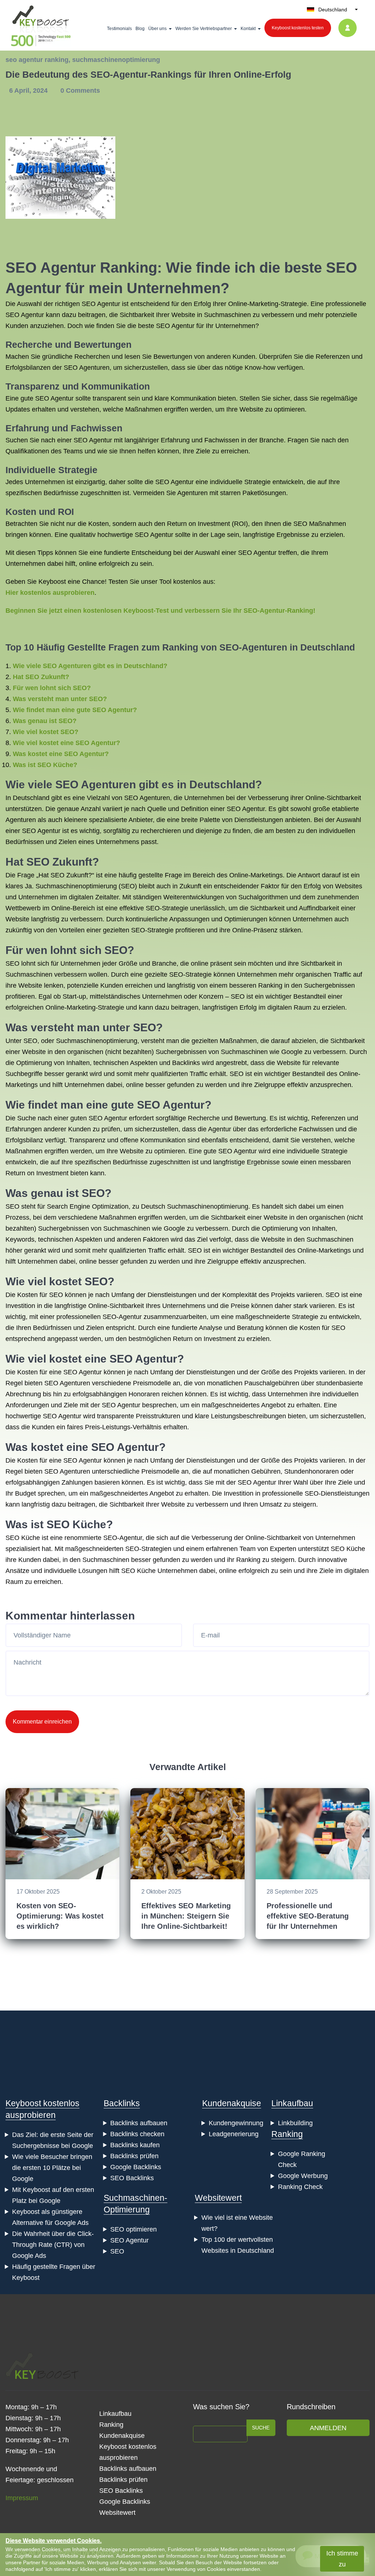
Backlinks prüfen (134, 2156)
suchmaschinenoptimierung (116, 60)
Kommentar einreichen (42, 1722)
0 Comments (80, 91)
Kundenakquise (232, 2103)
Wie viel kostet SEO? (46, 732)
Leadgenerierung (234, 2134)
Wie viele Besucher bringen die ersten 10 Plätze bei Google (52, 2168)
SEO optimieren (133, 2229)
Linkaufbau (292, 2103)
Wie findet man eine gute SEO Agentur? (75, 710)
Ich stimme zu (342, 2559)
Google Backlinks (136, 2167)
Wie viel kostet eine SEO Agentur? (66, 743)
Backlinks (122, 2103)
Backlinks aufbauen (139, 2123)
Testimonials (119, 29)
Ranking (287, 2134)
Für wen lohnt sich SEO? (52, 688)
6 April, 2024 (29, 91)
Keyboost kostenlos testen (298, 28)
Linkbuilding (295, 2123)
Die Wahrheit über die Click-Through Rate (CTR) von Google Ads (53, 2245)
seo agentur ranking (37, 60)
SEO (117, 2251)
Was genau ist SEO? (45, 721)
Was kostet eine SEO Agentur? (61, 754)
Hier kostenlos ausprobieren (50, 593)
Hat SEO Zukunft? (41, 677)
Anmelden (328, 2428)
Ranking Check (300, 2187)
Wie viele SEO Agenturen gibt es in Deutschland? (90, 666)
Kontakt (248, 29)
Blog (140, 29)
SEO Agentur (129, 2240)
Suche (261, 2428)
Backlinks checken (137, 2134)
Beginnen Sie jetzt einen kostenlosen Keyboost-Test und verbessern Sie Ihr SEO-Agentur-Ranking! (160, 611)
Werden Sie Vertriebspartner (204, 29)
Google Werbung (303, 2176)
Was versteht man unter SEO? (60, 699)
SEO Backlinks (132, 2178)
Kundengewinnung (236, 2123)
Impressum (22, 2498)
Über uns (157, 29)
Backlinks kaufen (135, 2145)
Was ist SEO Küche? (45, 765)
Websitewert (218, 2198)
